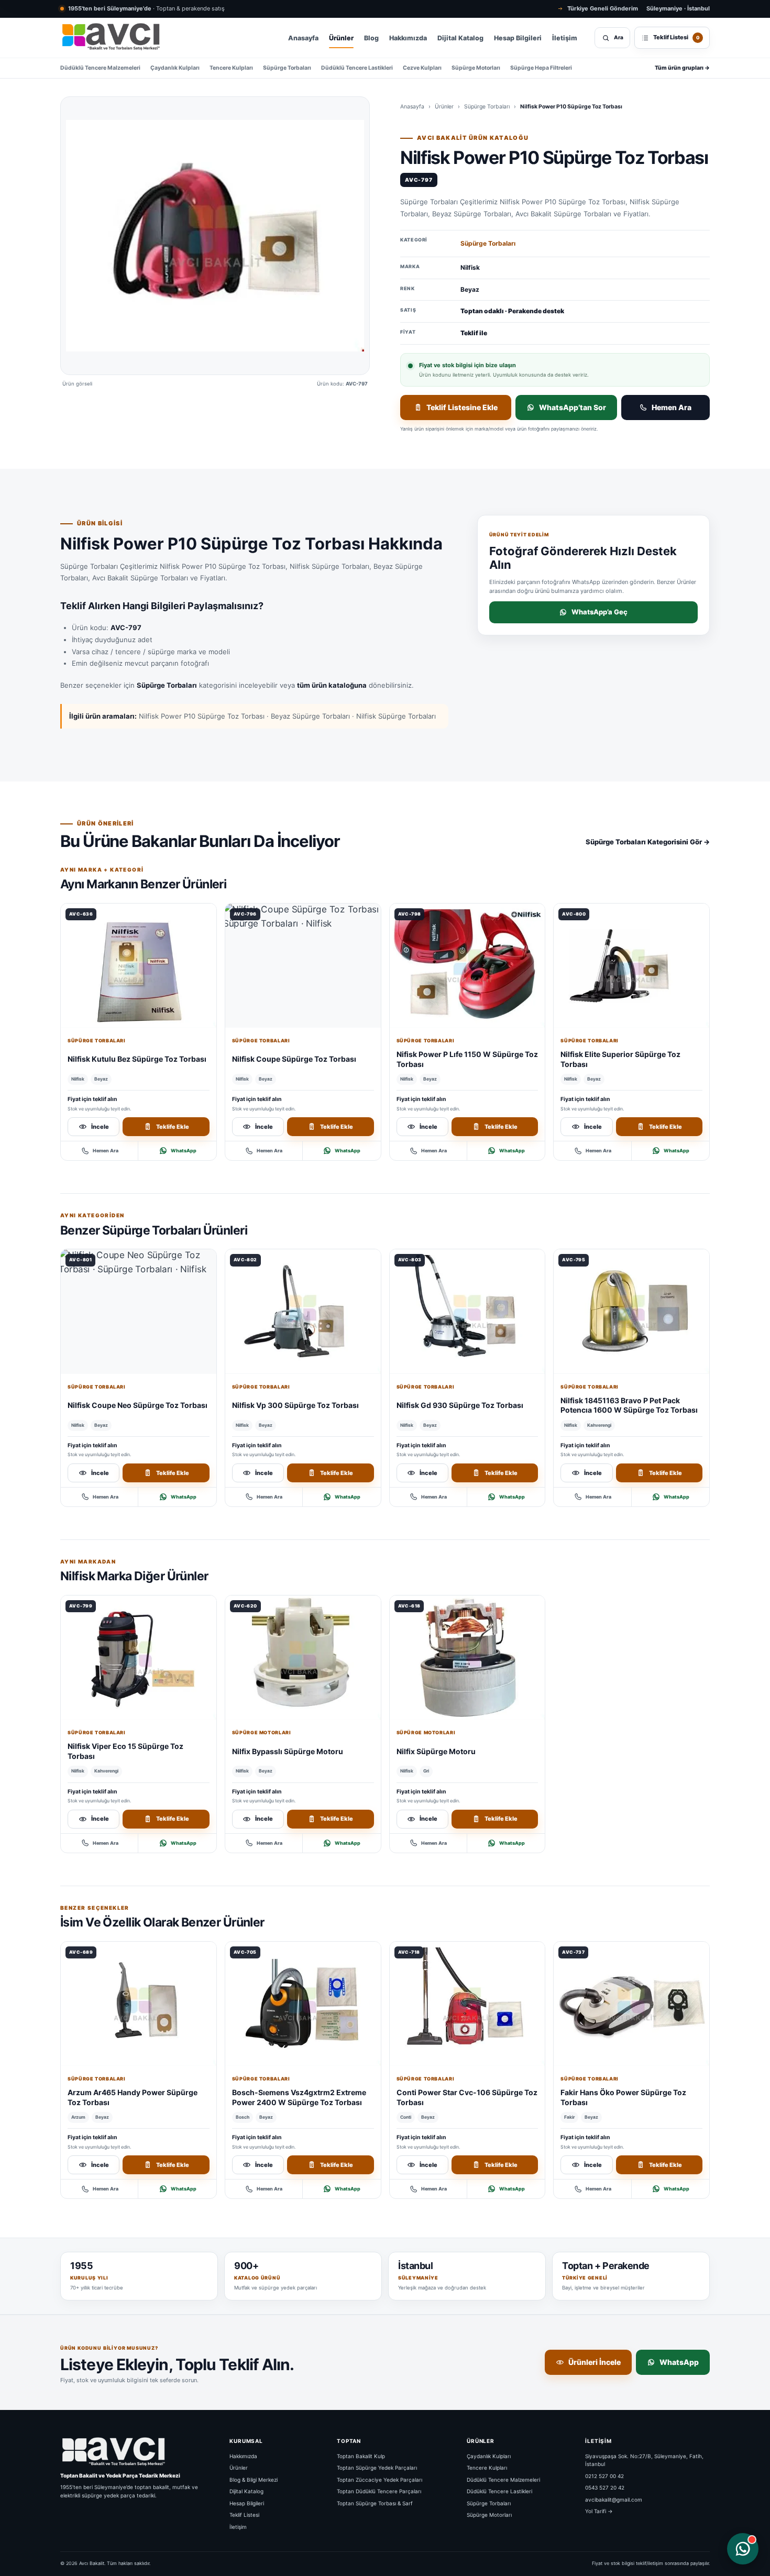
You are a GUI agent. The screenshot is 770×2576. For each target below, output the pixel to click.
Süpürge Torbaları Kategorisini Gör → (648, 842)
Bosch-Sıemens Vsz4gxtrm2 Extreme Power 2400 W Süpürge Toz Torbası (299, 2097)
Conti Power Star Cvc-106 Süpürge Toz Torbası (467, 2097)
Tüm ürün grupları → (682, 68)
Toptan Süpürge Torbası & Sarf (375, 2503)
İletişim (565, 38)
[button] (215, 236)
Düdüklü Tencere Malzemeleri (100, 68)
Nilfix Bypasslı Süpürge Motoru (288, 1751)
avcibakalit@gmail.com (614, 2499)
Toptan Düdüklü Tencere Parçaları (379, 2491)
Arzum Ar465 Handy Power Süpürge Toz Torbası (133, 2097)
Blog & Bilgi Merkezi (254, 2479)
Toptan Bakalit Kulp (361, 2456)
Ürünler (341, 38)
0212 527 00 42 (604, 2475)
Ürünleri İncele (595, 2362)
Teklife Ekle (173, 1127)
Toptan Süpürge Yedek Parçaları (377, 2468)
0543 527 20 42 (605, 2487)
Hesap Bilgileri (518, 38)
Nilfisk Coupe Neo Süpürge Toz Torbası (137, 1405)
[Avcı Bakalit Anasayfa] (110, 38)
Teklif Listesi (244, 2515)
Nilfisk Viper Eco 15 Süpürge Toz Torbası (125, 1751)
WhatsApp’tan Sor (573, 407)
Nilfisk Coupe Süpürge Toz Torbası (294, 1059)
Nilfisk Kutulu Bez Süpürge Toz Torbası (137, 1059)
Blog (371, 38)
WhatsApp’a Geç (599, 612)
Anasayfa (303, 38)
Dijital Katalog (460, 38)
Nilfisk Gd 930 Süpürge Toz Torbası (460, 1405)
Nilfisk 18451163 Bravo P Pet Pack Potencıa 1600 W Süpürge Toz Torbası (629, 1405)
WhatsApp (184, 1151)
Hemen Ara (672, 407)
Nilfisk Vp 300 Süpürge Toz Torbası (295, 1405)
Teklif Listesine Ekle (462, 407)
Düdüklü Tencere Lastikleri (357, 68)
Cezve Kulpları (422, 68)
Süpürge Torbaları (287, 68)
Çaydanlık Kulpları (175, 68)
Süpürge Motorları (476, 68)
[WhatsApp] (743, 2549)
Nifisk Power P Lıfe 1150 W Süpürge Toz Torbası (467, 1059)
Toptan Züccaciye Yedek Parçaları (379, 2479)
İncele (100, 1127)
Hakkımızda (408, 38)
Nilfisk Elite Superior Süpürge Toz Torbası (620, 1059)
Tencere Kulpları (231, 68)
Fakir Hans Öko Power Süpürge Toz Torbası (623, 2097)
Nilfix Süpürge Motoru (436, 1751)
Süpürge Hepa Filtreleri (541, 68)
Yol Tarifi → (599, 2511)
